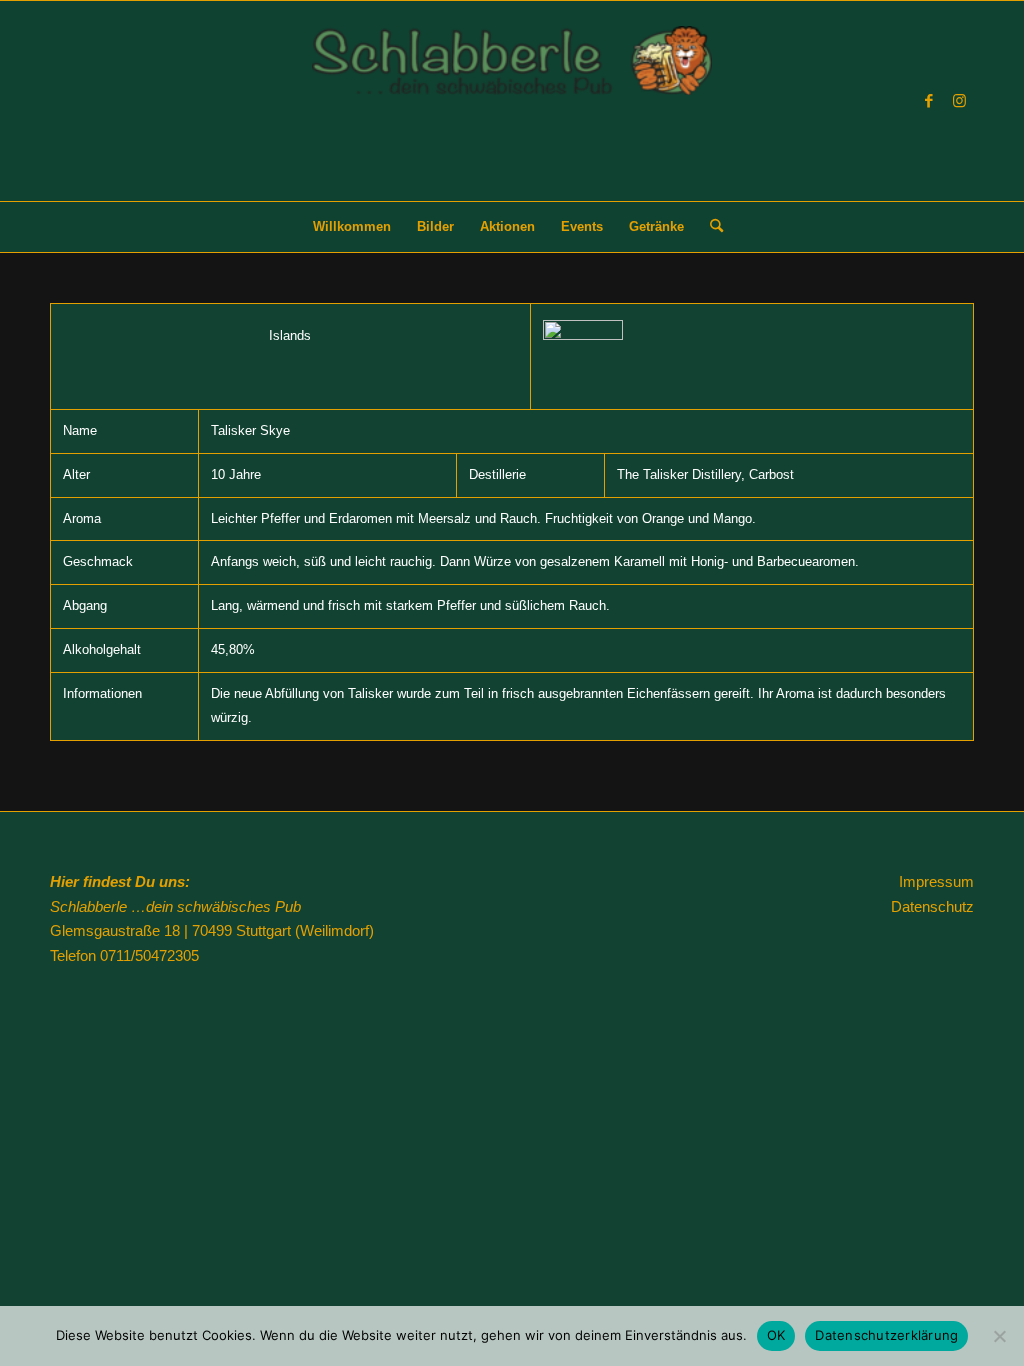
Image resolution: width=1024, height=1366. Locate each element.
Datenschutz (932, 906)
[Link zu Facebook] (929, 101)
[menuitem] (352, 227)
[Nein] (999, 1336)
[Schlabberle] (512, 113)
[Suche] (710, 227)
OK (776, 1335)
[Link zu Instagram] (959, 101)
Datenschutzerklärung (886, 1335)
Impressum (936, 881)
